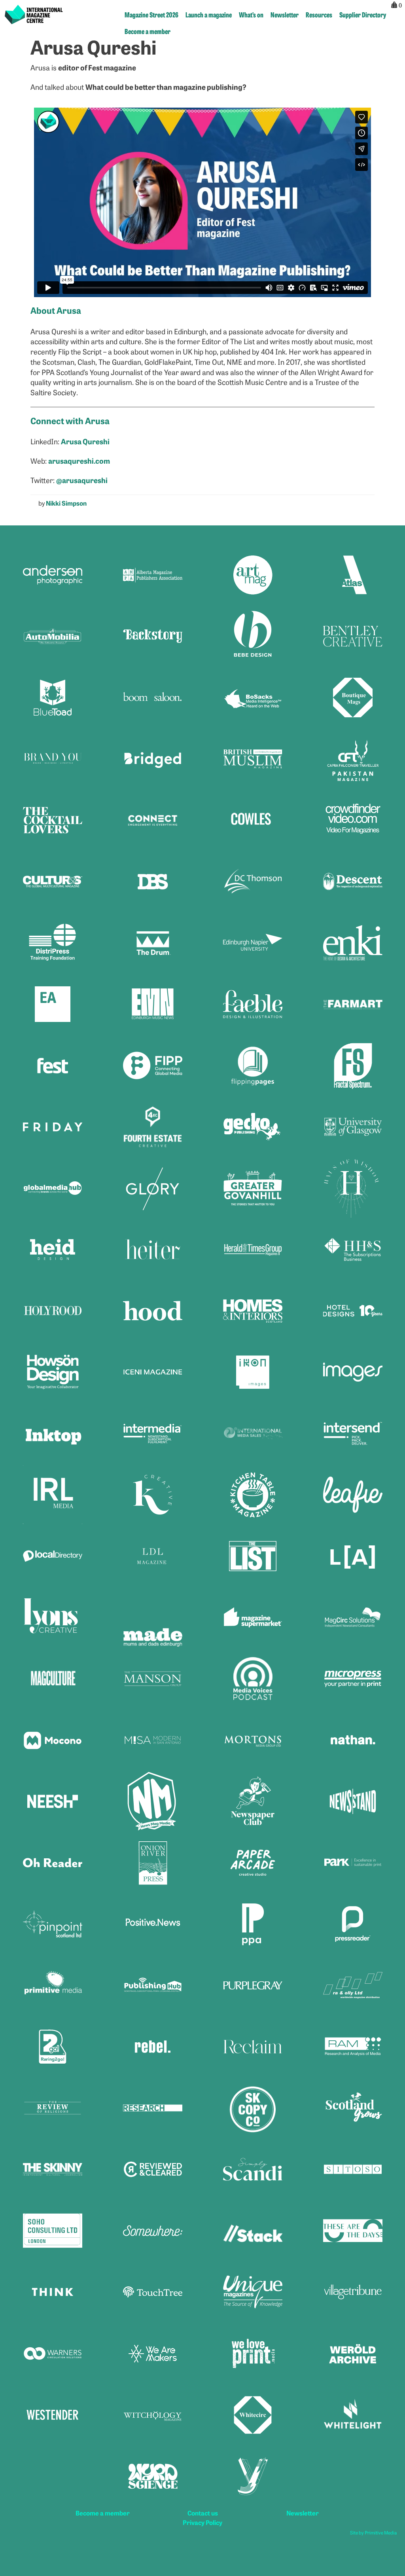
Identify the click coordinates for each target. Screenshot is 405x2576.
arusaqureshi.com (79, 461)
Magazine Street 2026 (151, 14)
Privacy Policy (202, 2522)
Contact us (203, 2513)
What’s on (251, 14)
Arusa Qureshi (85, 441)
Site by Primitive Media (374, 2532)
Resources (319, 14)
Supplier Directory (363, 14)
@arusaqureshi (82, 480)
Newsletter (285, 14)
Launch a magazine (209, 14)
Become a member (148, 31)
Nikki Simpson (66, 503)
